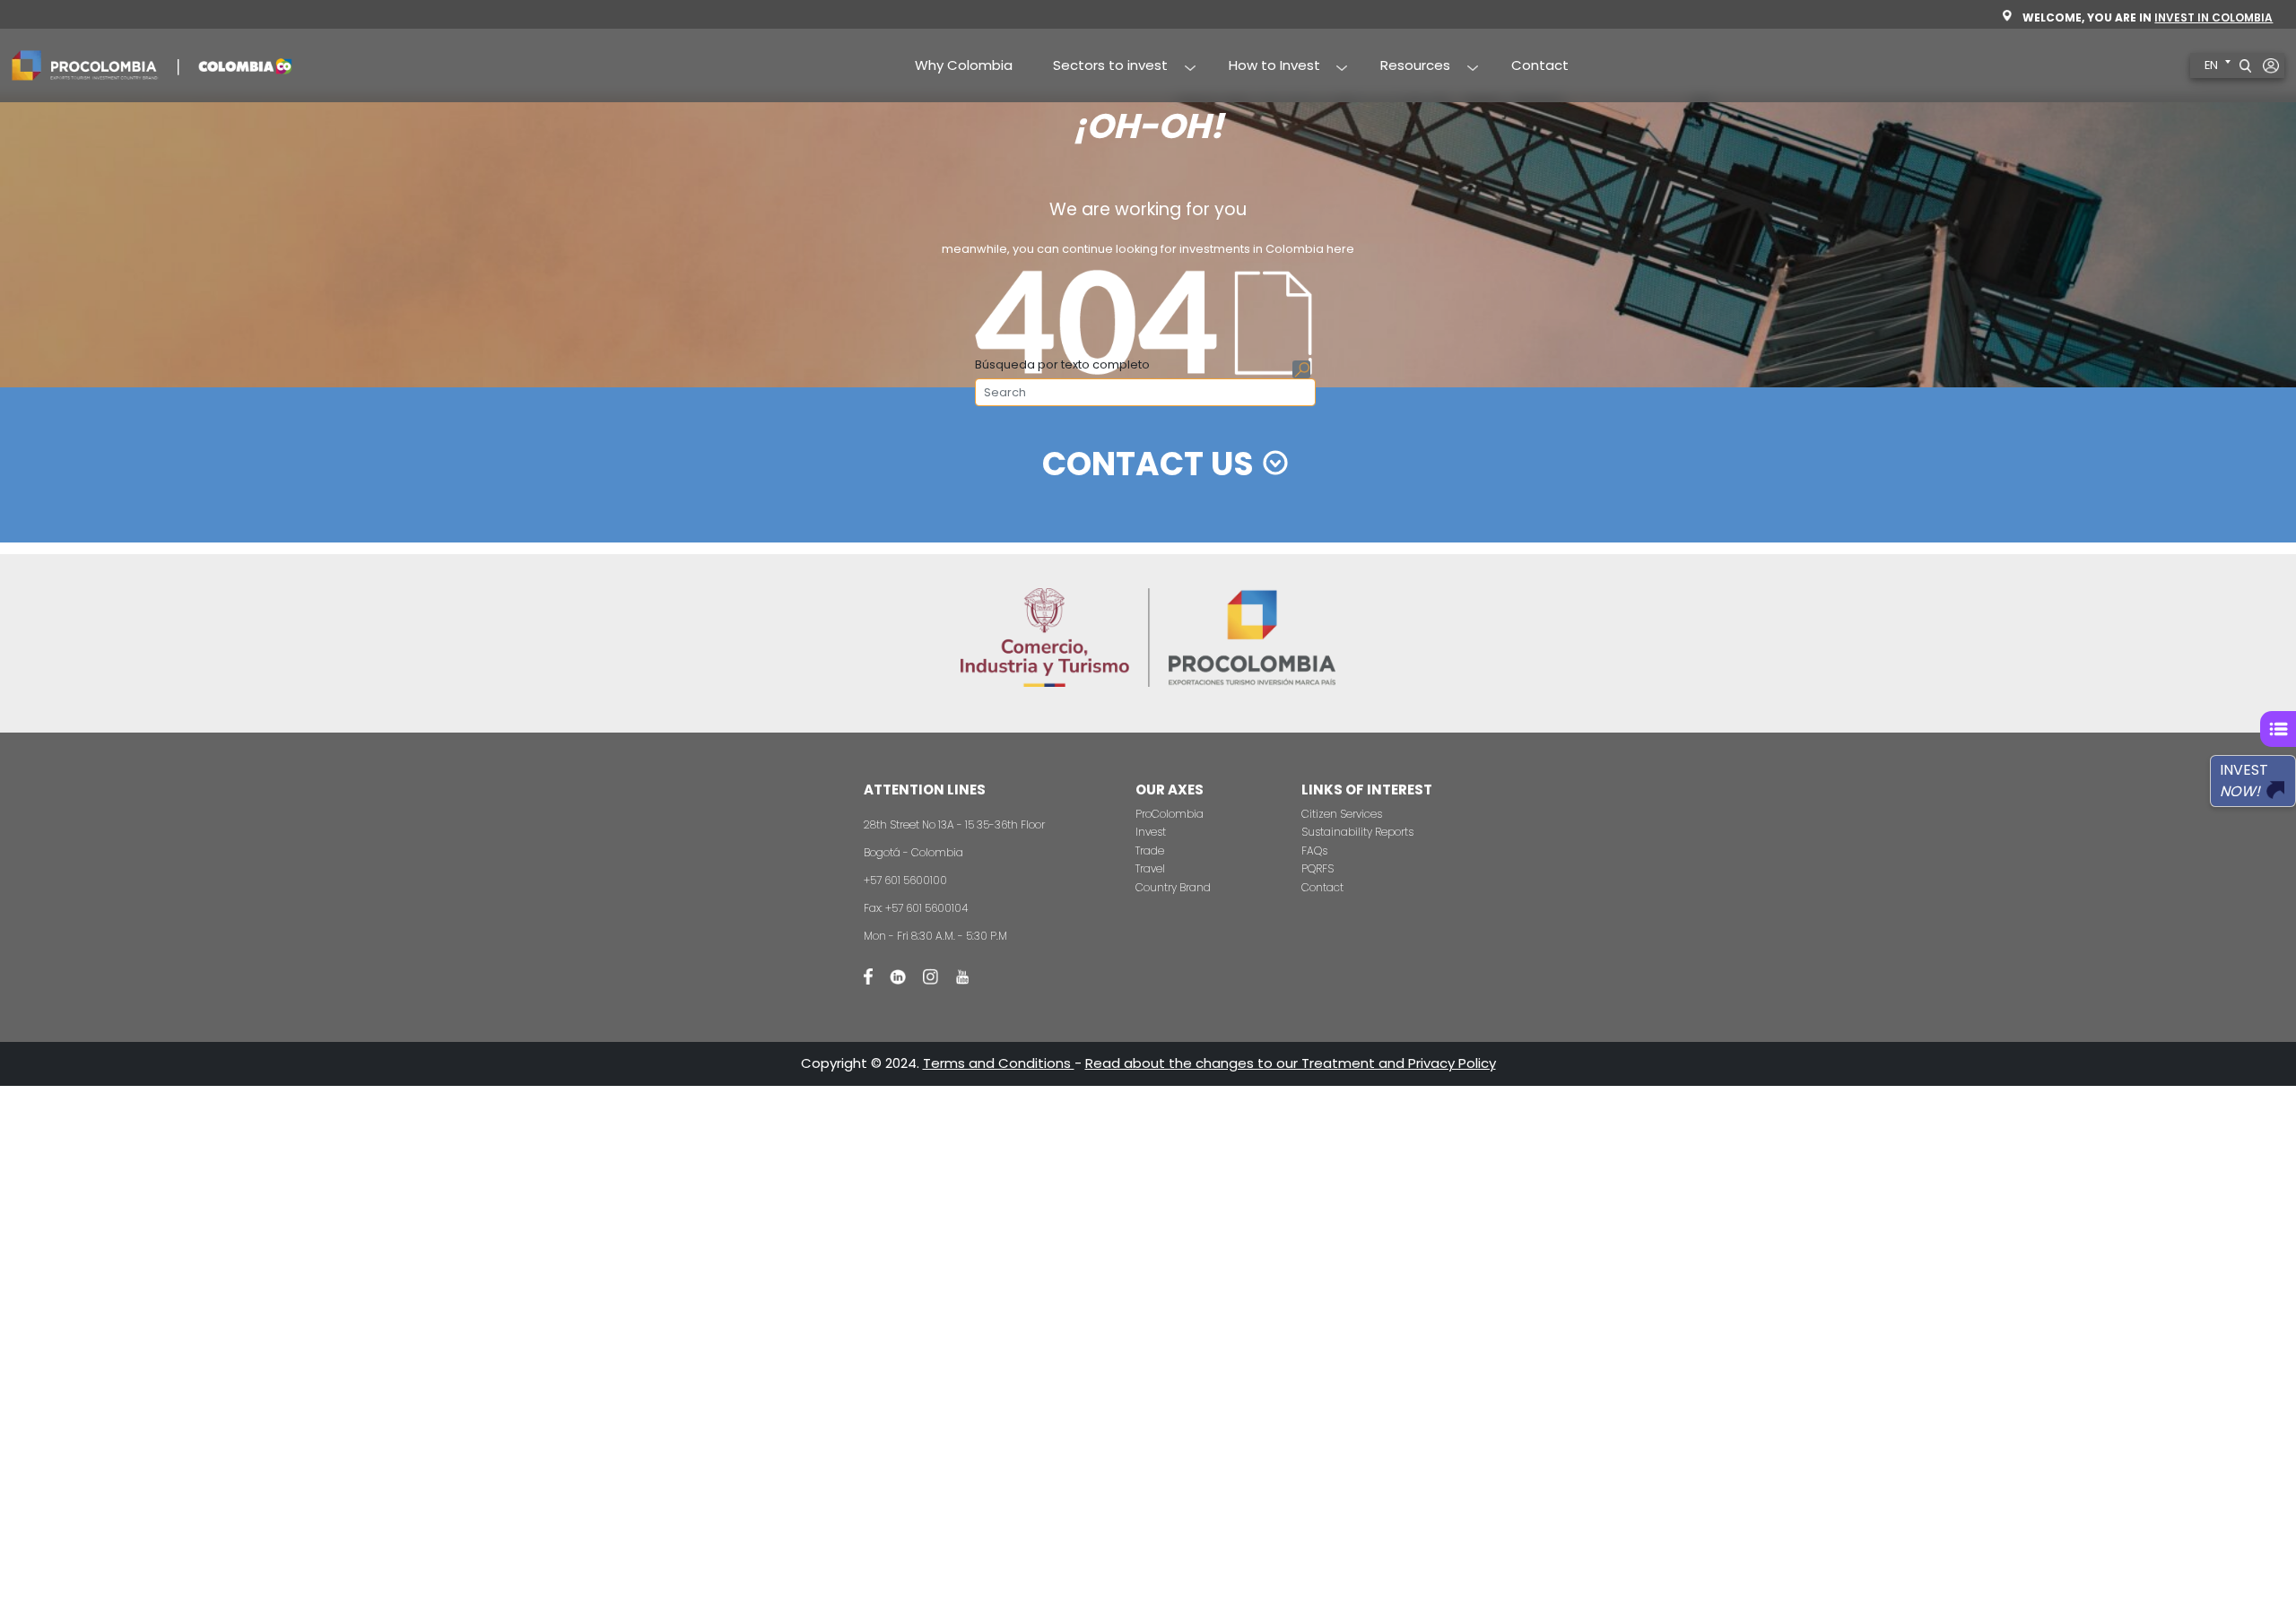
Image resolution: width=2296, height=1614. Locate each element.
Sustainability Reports (1357, 832)
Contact (1540, 65)
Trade (1150, 850)
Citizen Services (1342, 814)
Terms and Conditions (999, 1063)
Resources (1406, 66)
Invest (1151, 832)
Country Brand (1173, 887)
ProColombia (1170, 814)
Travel (1150, 868)
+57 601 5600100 (905, 880)
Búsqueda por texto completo (1062, 364)
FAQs (1314, 850)
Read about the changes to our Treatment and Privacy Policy (1291, 1063)
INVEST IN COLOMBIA (2213, 17)
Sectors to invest (1101, 66)
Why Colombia (964, 65)
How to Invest (1264, 66)
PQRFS (1318, 868)
